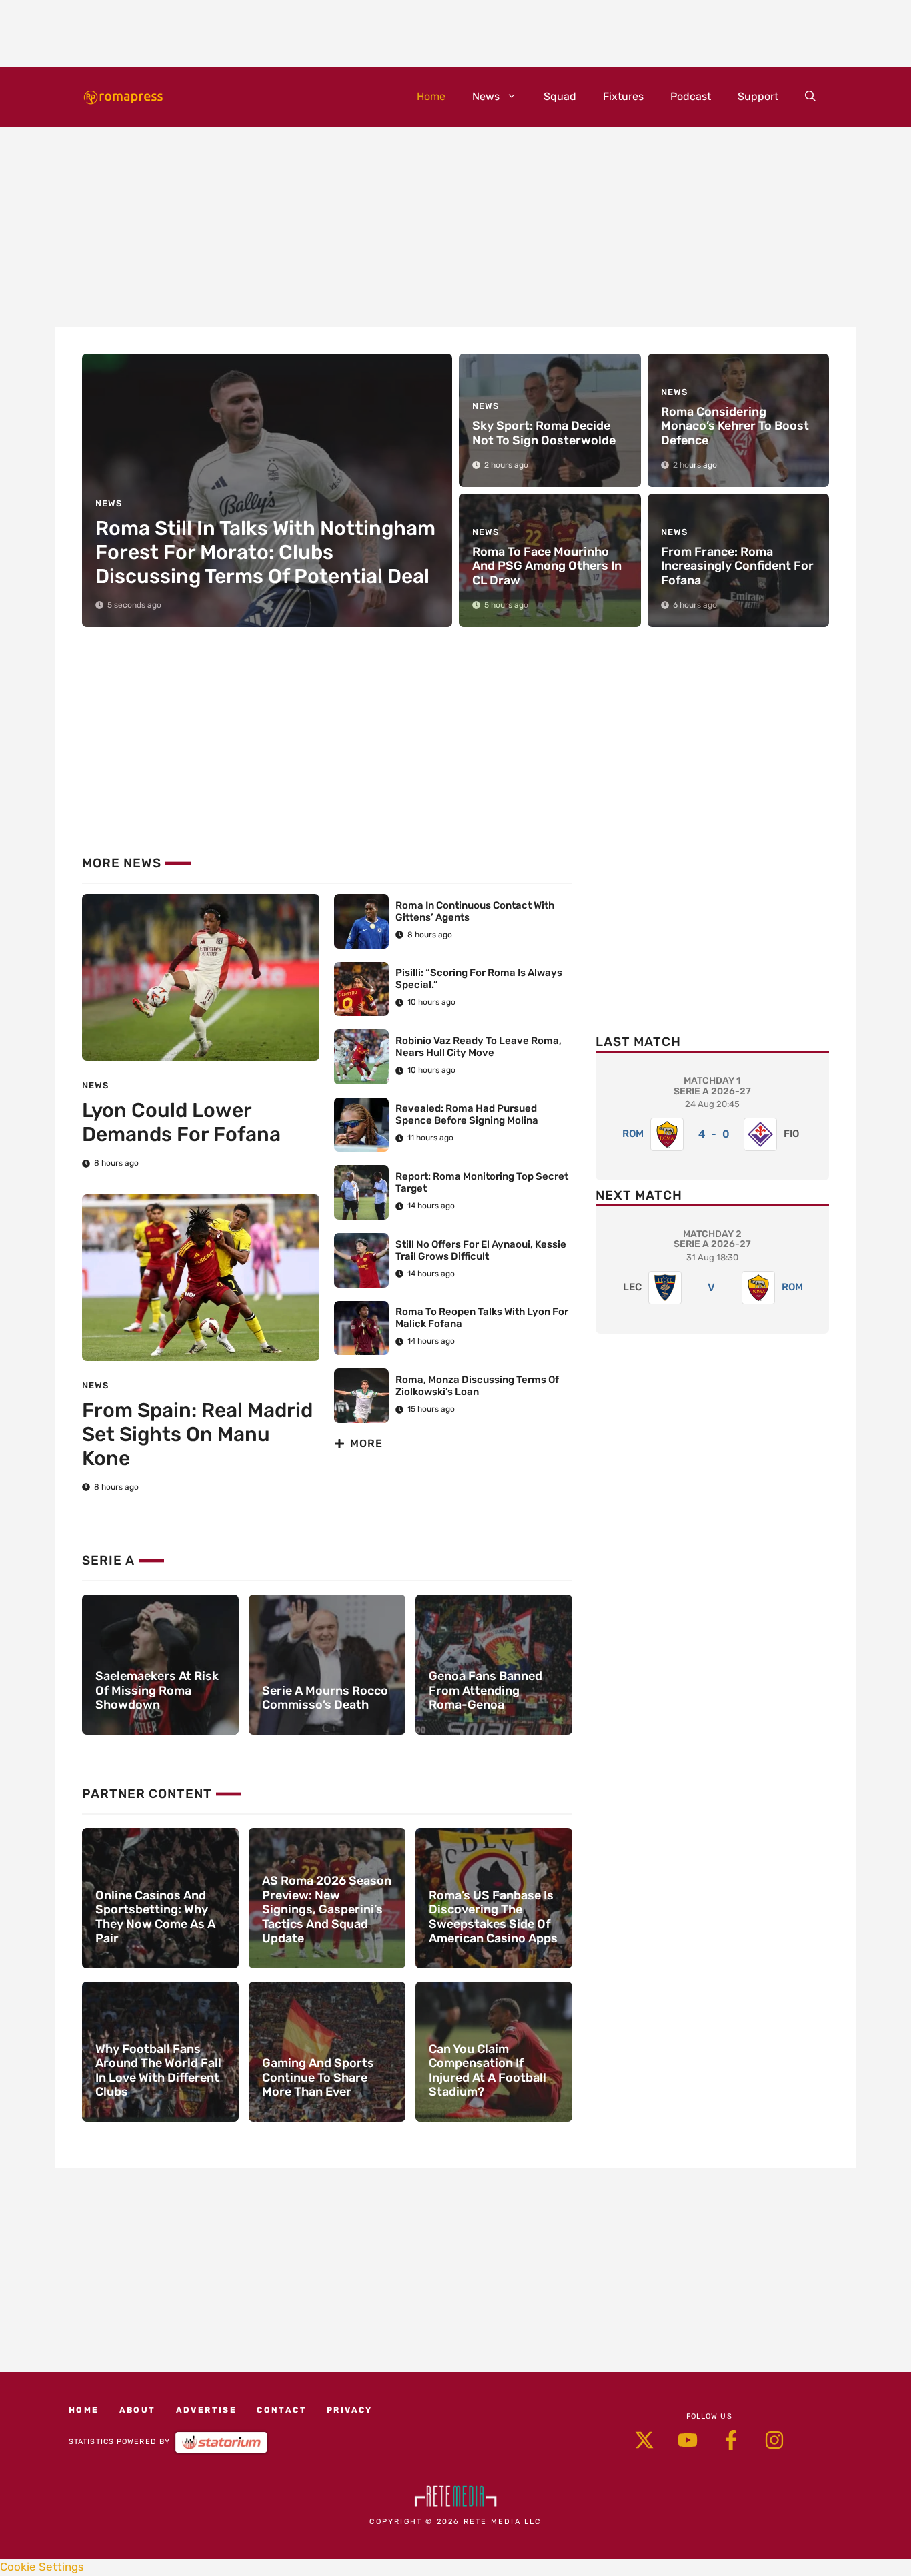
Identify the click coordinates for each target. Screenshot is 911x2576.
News (486, 96)
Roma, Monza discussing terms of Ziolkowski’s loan (477, 1386)
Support (758, 96)
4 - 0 (714, 1134)
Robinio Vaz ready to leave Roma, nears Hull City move (479, 1047)
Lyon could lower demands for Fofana (181, 1122)
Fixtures (623, 96)
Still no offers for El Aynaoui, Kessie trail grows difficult (481, 1250)
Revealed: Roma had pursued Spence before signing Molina (467, 1114)
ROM (633, 1134)
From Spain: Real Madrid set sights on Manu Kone (197, 1434)
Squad (560, 96)
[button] (810, 97)
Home (431, 96)
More (366, 1443)
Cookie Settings (42, 2567)
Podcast (691, 96)
